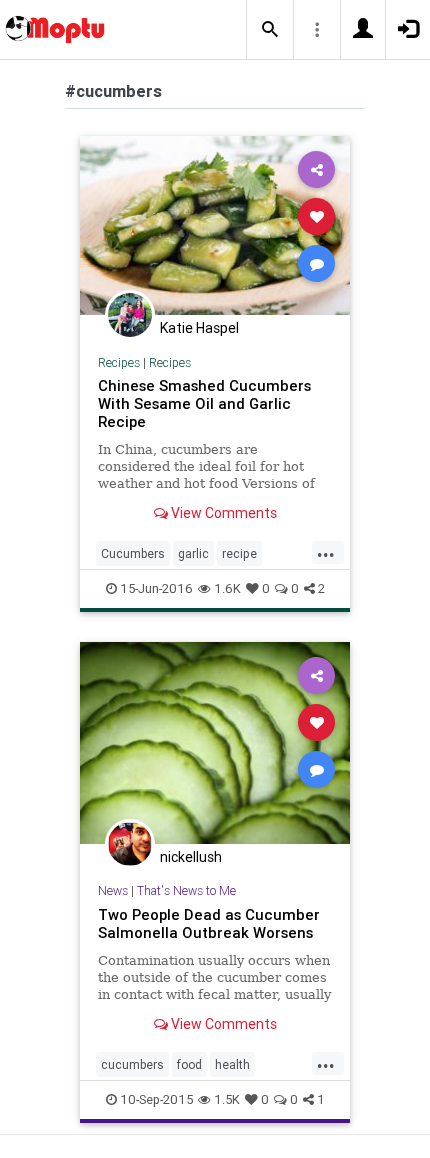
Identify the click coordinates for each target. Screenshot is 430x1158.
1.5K (227, 1099)
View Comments (222, 513)
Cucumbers (133, 553)
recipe (239, 553)
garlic (193, 553)
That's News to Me (186, 890)
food (189, 1064)
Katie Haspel (199, 328)
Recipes (119, 362)
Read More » (215, 224)
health (232, 1064)
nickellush (191, 857)
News (113, 890)
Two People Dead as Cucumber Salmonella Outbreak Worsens (209, 923)
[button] (270, 30)
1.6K (227, 588)
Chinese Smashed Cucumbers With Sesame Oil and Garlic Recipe (204, 403)
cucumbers (132, 1064)
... (326, 552)
